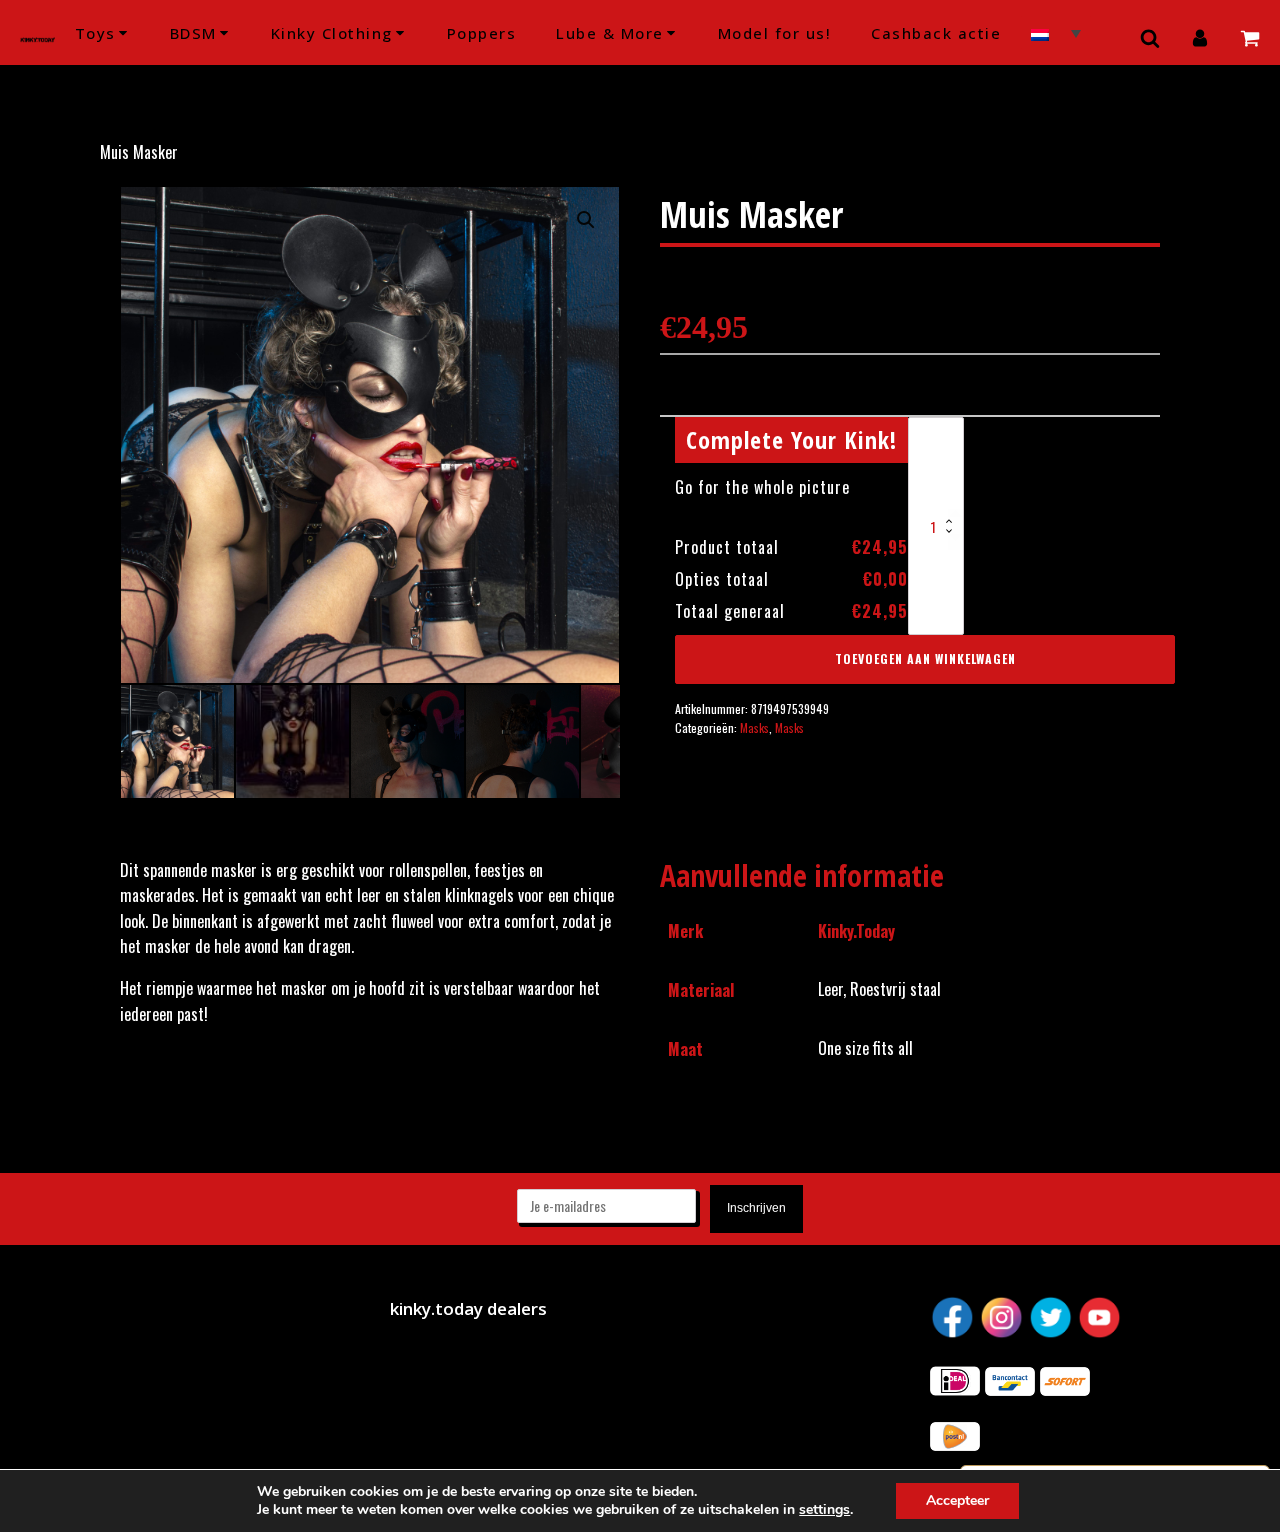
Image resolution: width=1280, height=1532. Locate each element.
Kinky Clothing (332, 33)
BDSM (193, 33)
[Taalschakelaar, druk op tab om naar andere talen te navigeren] (1056, 32)
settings (824, 1510)
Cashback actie (936, 33)
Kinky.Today (856, 931)
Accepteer (957, 1500)
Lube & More (610, 33)
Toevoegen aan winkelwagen (925, 658)
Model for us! (775, 33)
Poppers (482, 33)
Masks (754, 727)
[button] (586, 220)
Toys (95, 33)
